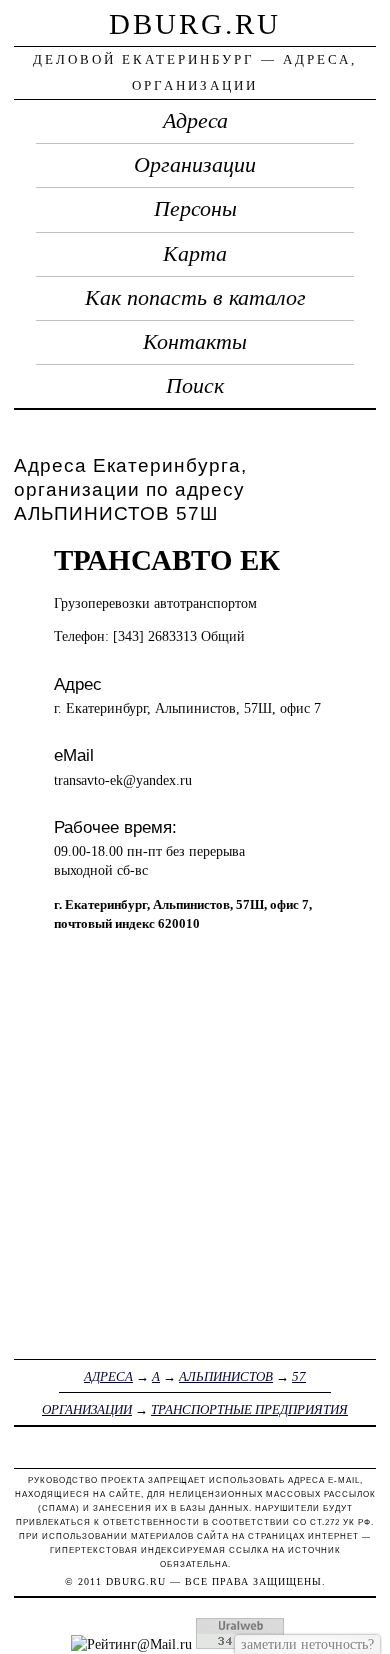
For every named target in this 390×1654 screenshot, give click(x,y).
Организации (195, 165)
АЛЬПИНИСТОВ (226, 1376)
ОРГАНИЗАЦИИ (87, 1409)
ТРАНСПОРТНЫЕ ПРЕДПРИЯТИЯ (249, 1409)
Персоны (195, 209)
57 (299, 1376)
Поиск (195, 386)
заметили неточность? (307, 1644)
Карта (195, 254)
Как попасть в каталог (195, 298)
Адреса (195, 121)
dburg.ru (195, 24)
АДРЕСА (108, 1376)
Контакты (195, 342)
